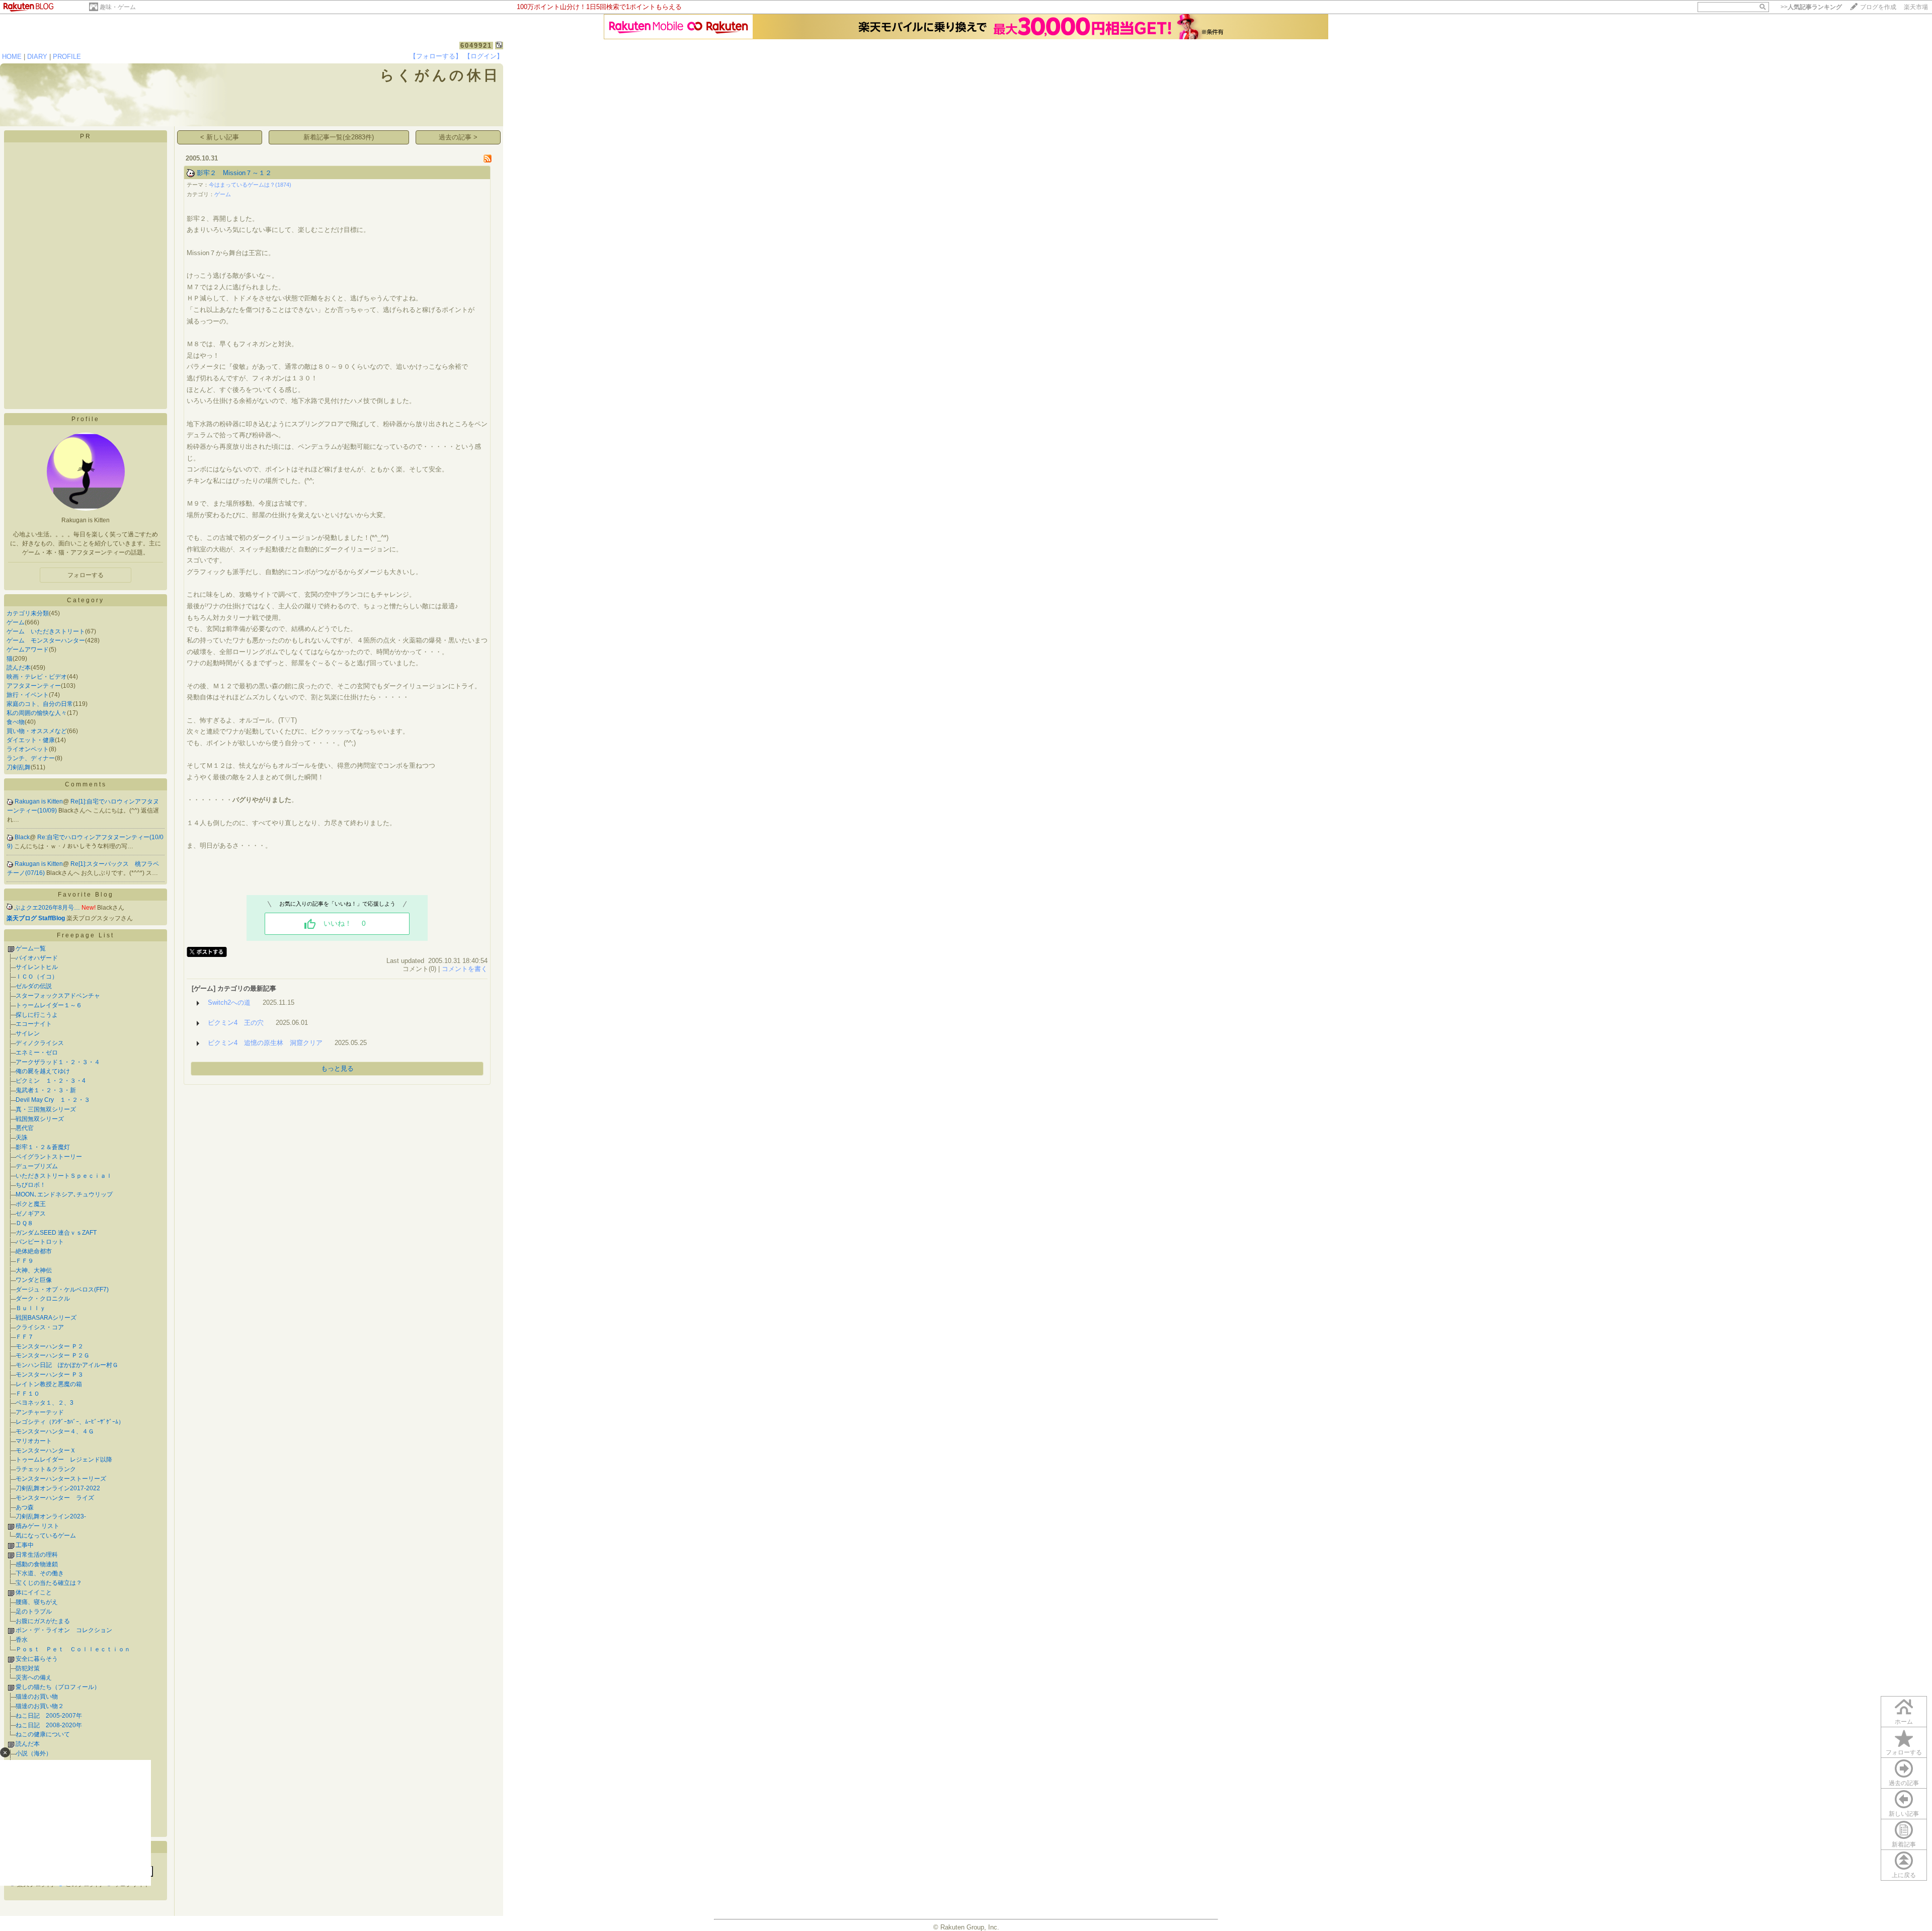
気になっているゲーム (46, 1536)
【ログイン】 (484, 56)
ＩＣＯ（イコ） (37, 977)
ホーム (1904, 1722)
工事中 (25, 1545)
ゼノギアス (31, 1214)
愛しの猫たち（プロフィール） (58, 1687)
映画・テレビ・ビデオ (37, 677)
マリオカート (34, 1441)
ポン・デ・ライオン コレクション (64, 1630)
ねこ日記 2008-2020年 (49, 1725)
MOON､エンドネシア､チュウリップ (64, 1194)
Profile (86, 419)
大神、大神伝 (34, 1270)
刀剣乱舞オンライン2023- (51, 1516)
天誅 (22, 1138)
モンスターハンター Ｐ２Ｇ (53, 1355)
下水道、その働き (40, 1573)
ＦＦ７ (25, 1337)
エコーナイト (34, 1024)
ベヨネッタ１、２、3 (45, 1403)
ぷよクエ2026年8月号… (47, 908)
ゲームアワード (28, 650)
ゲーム (16, 622)
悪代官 (25, 1128)
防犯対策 (28, 1668)
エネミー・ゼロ (37, 1053)
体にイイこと (34, 1592)
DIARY (37, 57)
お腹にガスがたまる (43, 1621)
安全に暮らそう (37, 1659)
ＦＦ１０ (28, 1394)
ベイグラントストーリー (49, 1157)
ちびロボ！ (31, 1185)
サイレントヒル (37, 967)
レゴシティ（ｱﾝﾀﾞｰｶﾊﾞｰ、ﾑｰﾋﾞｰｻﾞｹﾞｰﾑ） (70, 1422)
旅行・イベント (28, 695)
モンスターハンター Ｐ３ (50, 1375)
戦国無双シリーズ (40, 1119)
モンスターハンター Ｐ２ (50, 1346)
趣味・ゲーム (118, 7)
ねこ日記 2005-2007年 (49, 1716)
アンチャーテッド (40, 1412)
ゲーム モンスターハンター (46, 640)
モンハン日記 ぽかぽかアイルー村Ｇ (67, 1365)
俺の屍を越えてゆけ (43, 1071)
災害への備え (34, 1677)
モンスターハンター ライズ (55, 1498)
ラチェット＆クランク (46, 1469)
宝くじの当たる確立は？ (49, 1583)
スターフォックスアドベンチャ (58, 996)
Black (22, 837)
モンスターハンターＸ (46, 1451)
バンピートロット (40, 1242)
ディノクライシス (40, 1043)
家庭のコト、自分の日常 (40, 704)
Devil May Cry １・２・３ (53, 1100)
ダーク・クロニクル (43, 1299)
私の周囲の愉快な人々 (37, 713)
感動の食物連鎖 (37, 1564)
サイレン (28, 1033)
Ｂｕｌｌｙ (31, 1308)
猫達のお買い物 (37, 1697)
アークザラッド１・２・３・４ (58, 1062)
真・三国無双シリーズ (46, 1109)
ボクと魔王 (31, 1204)
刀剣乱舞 (19, 767)
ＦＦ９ (25, 1261)
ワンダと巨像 (34, 1280)
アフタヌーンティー (34, 686)
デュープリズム (37, 1166)
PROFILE (67, 57)
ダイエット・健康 (31, 740)
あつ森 (25, 1507)
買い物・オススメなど (37, 731)
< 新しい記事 (220, 137)
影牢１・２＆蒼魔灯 (43, 1147)
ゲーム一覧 (31, 948)
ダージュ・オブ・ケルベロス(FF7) (62, 1290)
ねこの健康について (43, 1734)
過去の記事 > (458, 137)
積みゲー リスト (37, 1526)
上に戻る (1904, 1875)
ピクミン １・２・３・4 (51, 1081)
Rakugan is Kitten (39, 801)
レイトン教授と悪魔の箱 (49, 1384)
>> (1811, 7)
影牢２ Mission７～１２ (234, 173)
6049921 (476, 46)
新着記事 (1904, 1844)
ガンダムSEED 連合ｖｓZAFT (56, 1233)
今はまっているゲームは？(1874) (250, 185)
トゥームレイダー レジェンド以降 (64, 1460)
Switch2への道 (229, 1002)
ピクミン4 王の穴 (236, 1023)
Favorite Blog (86, 895)
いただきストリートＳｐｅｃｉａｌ (64, 1176)
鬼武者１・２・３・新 (46, 1090)
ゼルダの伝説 (34, 986)
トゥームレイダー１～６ (49, 1005)
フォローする (1904, 1752)
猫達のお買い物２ (40, 1706)
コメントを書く (465, 969)
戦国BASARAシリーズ (46, 1318)
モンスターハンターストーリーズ (61, 1479)
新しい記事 (1904, 1814)
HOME (12, 57)
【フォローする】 (436, 56)
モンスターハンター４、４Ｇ (55, 1431)
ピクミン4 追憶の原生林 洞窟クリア (265, 1043)
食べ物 (16, 722)
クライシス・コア (40, 1327)
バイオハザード (37, 958)
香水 (22, 1640)
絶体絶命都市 (34, 1251)
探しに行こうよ (37, 1015)
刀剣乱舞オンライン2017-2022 (58, 1488)
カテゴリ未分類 (28, 613)
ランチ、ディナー (31, 758)
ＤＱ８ (24, 1223)
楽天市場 (1916, 7)
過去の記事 (1904, 1783)
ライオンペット (28, 749)
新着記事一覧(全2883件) (339, 137)
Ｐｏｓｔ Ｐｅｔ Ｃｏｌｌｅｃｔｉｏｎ (73, 1649)
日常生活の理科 (37, 1555)
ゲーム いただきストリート (46, 631)
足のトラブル (34, 1612)
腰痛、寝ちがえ (37, 1602)
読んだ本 (19, 668)
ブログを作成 (1878, 7)
